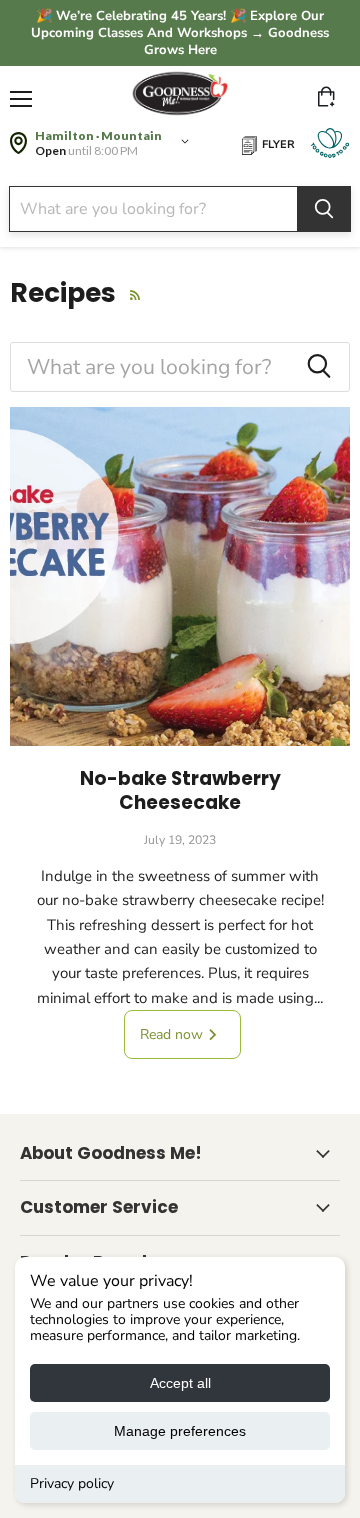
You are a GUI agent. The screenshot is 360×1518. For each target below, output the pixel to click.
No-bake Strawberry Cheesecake (180, 790)
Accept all (180, 1383)
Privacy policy (72, 1483)
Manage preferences (180, 1431)
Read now (173, 1034)
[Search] (324, 209)
